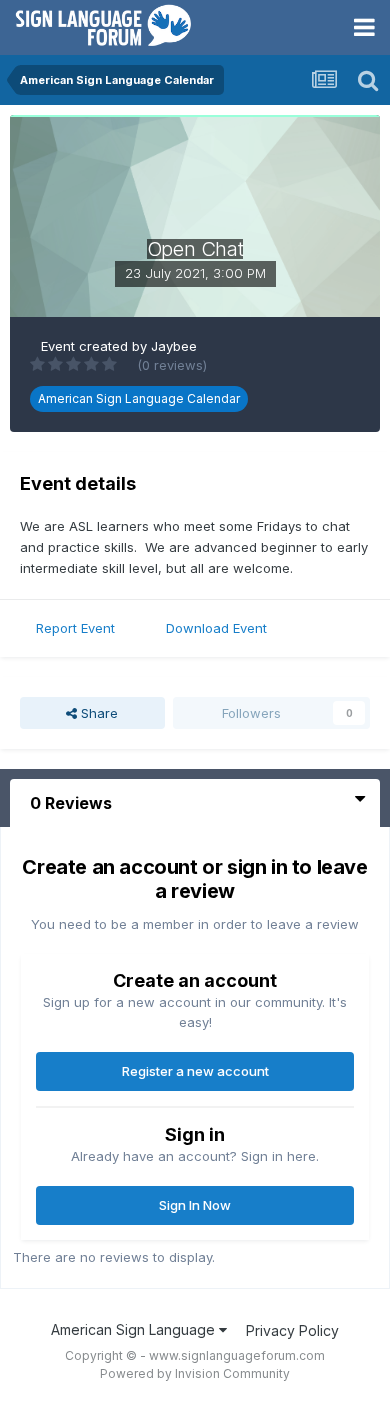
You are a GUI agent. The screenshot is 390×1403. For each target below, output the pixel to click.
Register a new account (195, 1071)
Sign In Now (195, 1205)
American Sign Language (135, 1329)
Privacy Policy (292, 1330)
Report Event (75, 628)
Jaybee (174, 346)
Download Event (216, 628)
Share (97, 713)
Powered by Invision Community (195, 1373)
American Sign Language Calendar (139, 398)
